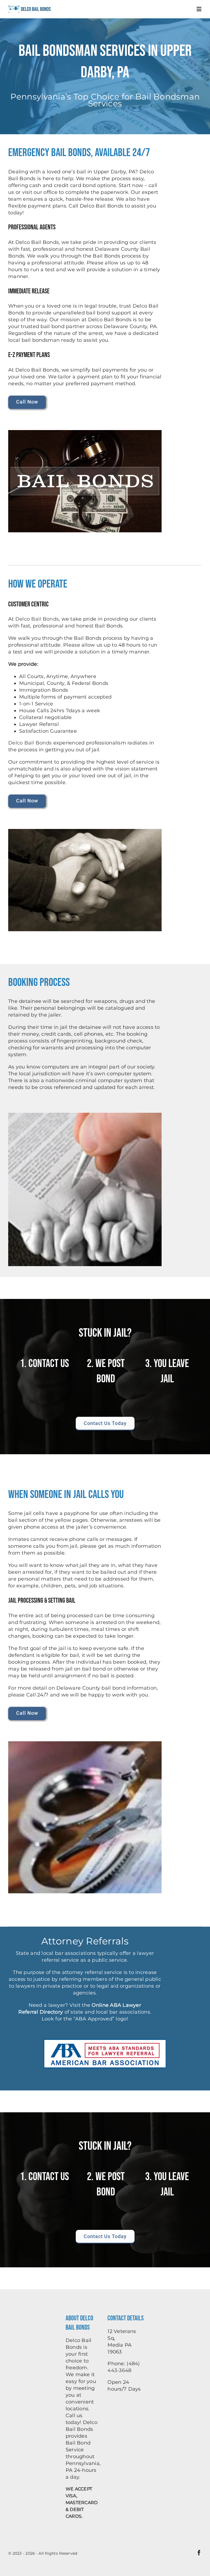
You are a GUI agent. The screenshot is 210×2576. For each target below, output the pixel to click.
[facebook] (199, 2553)
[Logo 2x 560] (30, 7)
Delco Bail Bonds (37, 619)
